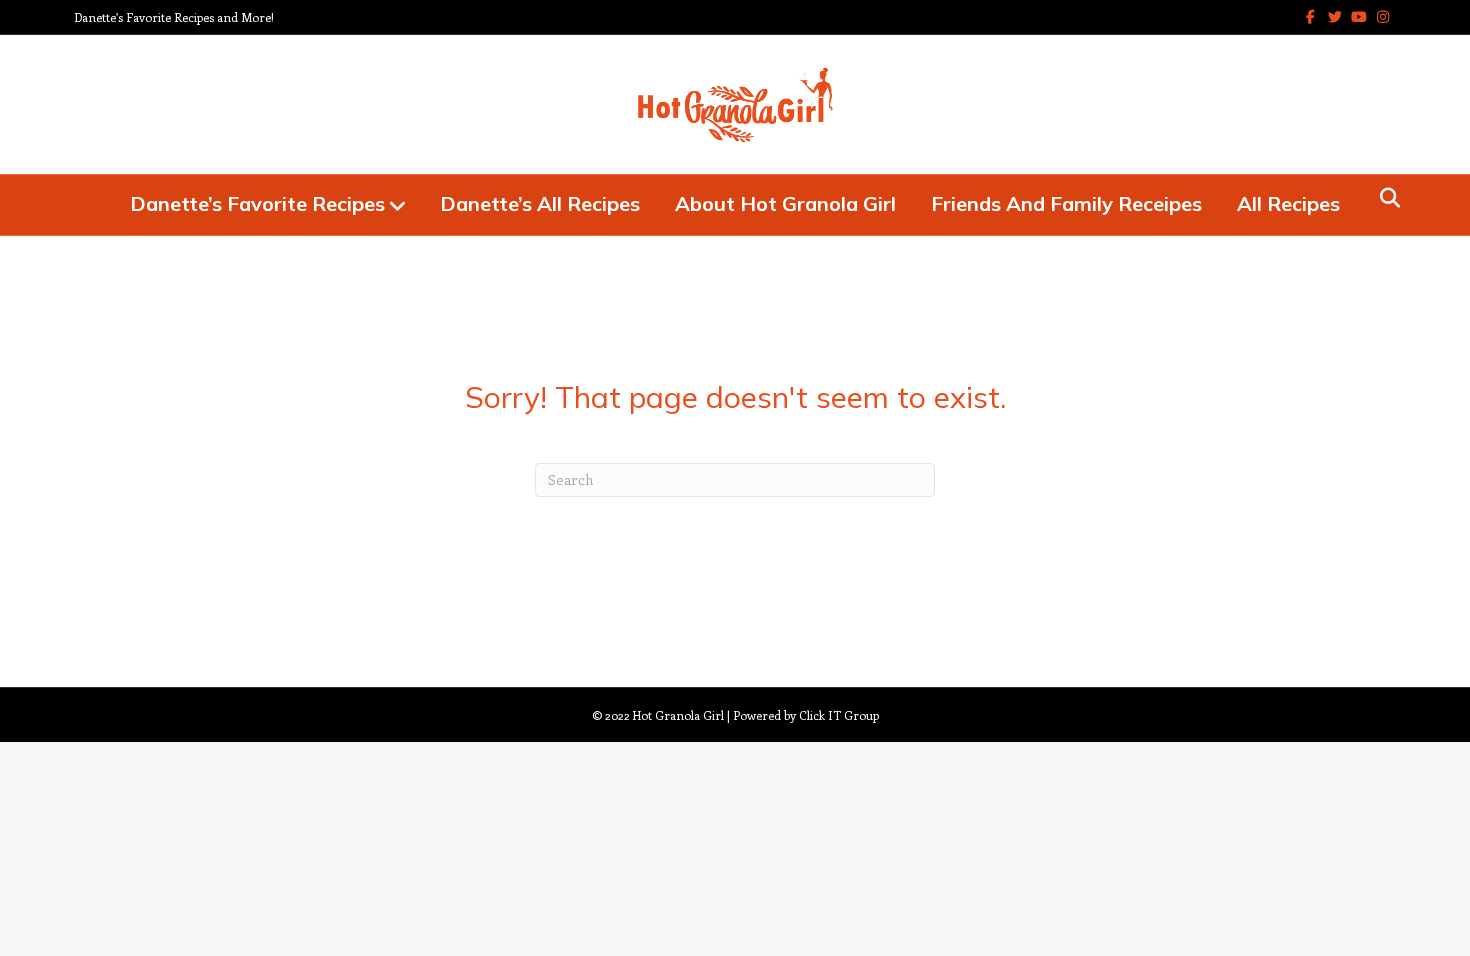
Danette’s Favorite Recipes (257, 203)
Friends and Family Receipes (1066, 203)
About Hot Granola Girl (785, 203)
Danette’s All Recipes (540, 203)
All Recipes (1288, 203)
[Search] (1384, 198)
